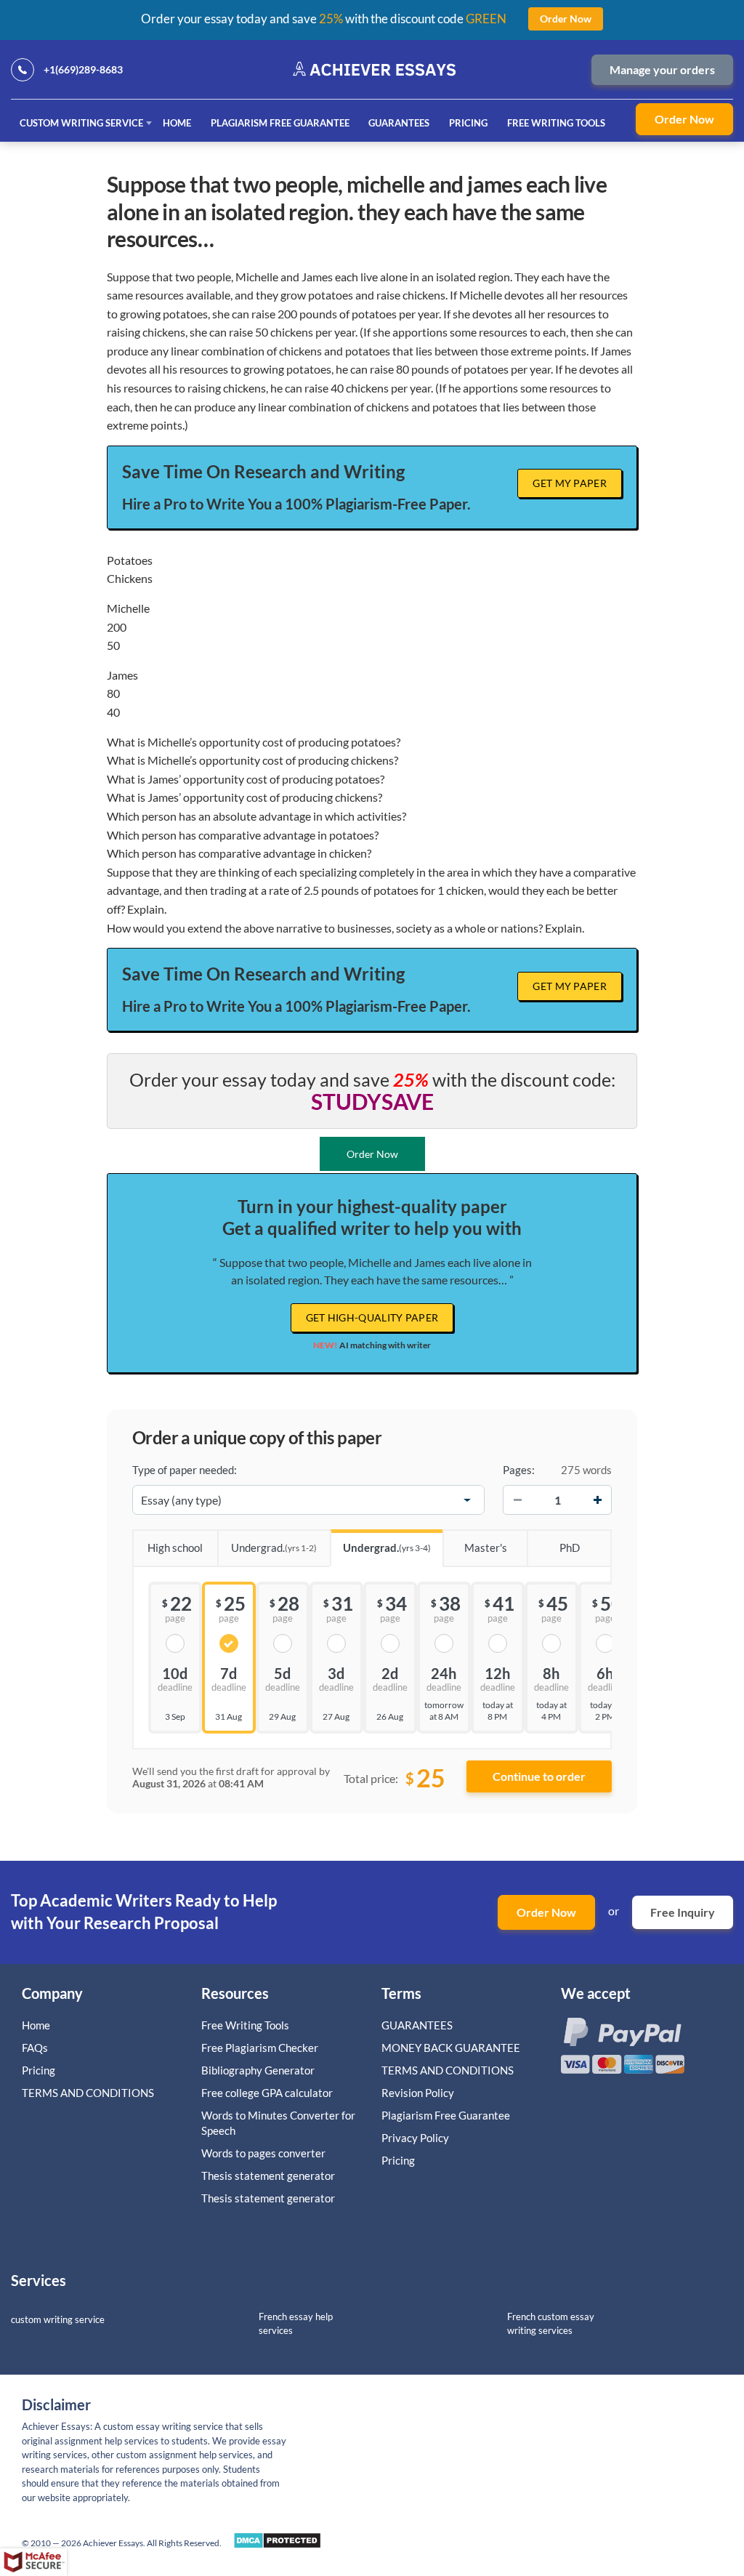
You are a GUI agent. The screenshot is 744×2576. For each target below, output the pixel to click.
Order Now (684, 119)
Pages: (519, 1470)
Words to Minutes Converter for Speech (278, 2123)
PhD (570, 1547)
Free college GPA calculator (267, 2093)
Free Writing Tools (556, 123)
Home (177, 123)
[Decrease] (517, 1500)
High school (175, 1547)
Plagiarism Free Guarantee (280, 123)
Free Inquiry (683, 1912)
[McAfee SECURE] (33, 2562)
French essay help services (296, 2323)
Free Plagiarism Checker (260, 2048)
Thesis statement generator (268, 2175)
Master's (486, 1547)
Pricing (468, 123)
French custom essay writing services (551, 2323)
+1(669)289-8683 (83, 69)
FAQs (35, 2048)
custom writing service (58, 2319)
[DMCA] (277, 2544)
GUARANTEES (399, 123)
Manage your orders (662, 69)
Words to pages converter (263, 2153)
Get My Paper (570, 483)
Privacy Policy (415, 2138)
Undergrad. (274, 1547)
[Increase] (597, 1500)
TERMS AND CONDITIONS (89, 2093)
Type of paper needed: (185, 1470)
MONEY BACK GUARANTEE (451, 2048)
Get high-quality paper (372, 1317)
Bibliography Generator (258, 2070)
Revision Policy (418, 2093)
